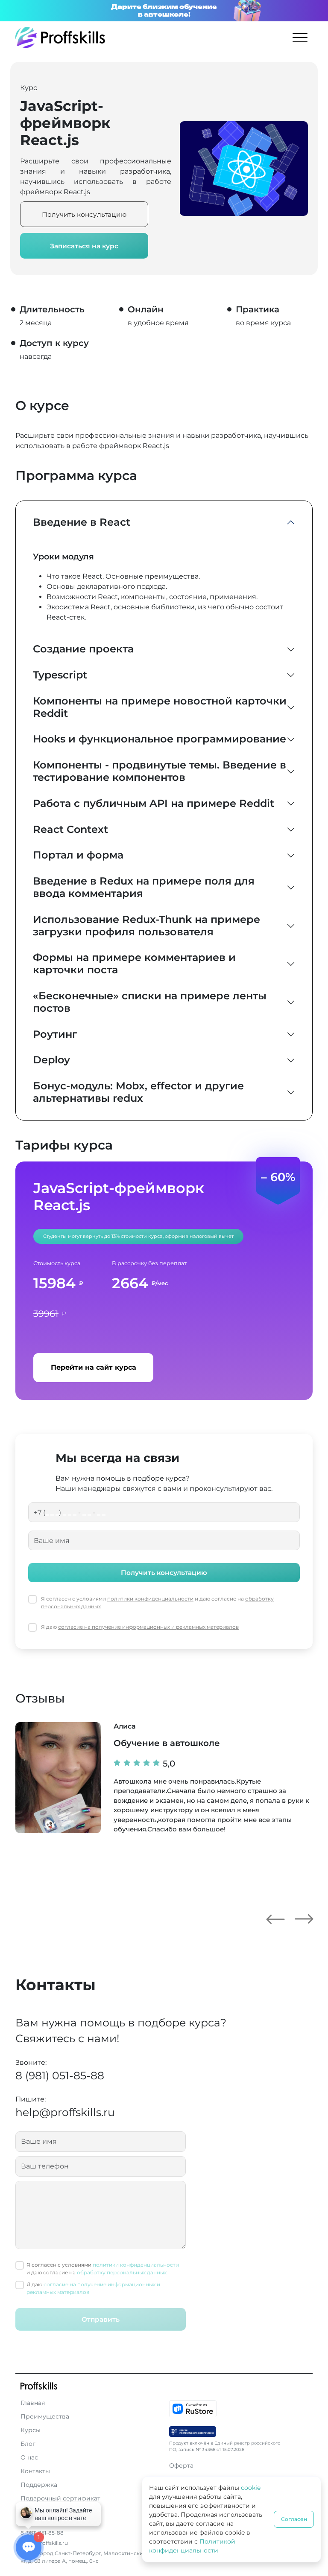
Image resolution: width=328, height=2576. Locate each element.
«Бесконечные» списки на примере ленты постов (150, 1002)
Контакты (35, 2471)
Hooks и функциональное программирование (160, 739)
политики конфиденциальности (150, 1599)
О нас (29, 2457)
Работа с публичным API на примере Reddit (154, 803)
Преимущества (45, 2416)
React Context (70, 829)
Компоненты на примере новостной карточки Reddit (160, 707)
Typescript (60, 675)
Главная (33, 2403)
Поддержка (39, 2485)
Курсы (31, 2430)
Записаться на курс (84, 246)
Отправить (101, 2319)
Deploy (51, 1060)
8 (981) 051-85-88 (60, 2075)
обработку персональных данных (122, 2272)
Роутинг (55, 1034)
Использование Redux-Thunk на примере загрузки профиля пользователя (146, 926)
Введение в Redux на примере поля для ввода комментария (144, 887)
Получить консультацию (84, 214)
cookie (251, 2488)
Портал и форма (78, 855)
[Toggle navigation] (300, 37)
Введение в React (82, 522)
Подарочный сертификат (60, 2498)
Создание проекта (83, 649)
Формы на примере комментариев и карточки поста (134, 963)
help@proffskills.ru (65, 2112)
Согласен (294, 2519)
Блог (28, 2444)
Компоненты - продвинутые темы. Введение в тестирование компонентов (160, 771)
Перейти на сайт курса (94, 1367)
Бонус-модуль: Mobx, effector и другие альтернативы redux (138, 1092)
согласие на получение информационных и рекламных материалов (148, 1627)
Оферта (181, 2465)
